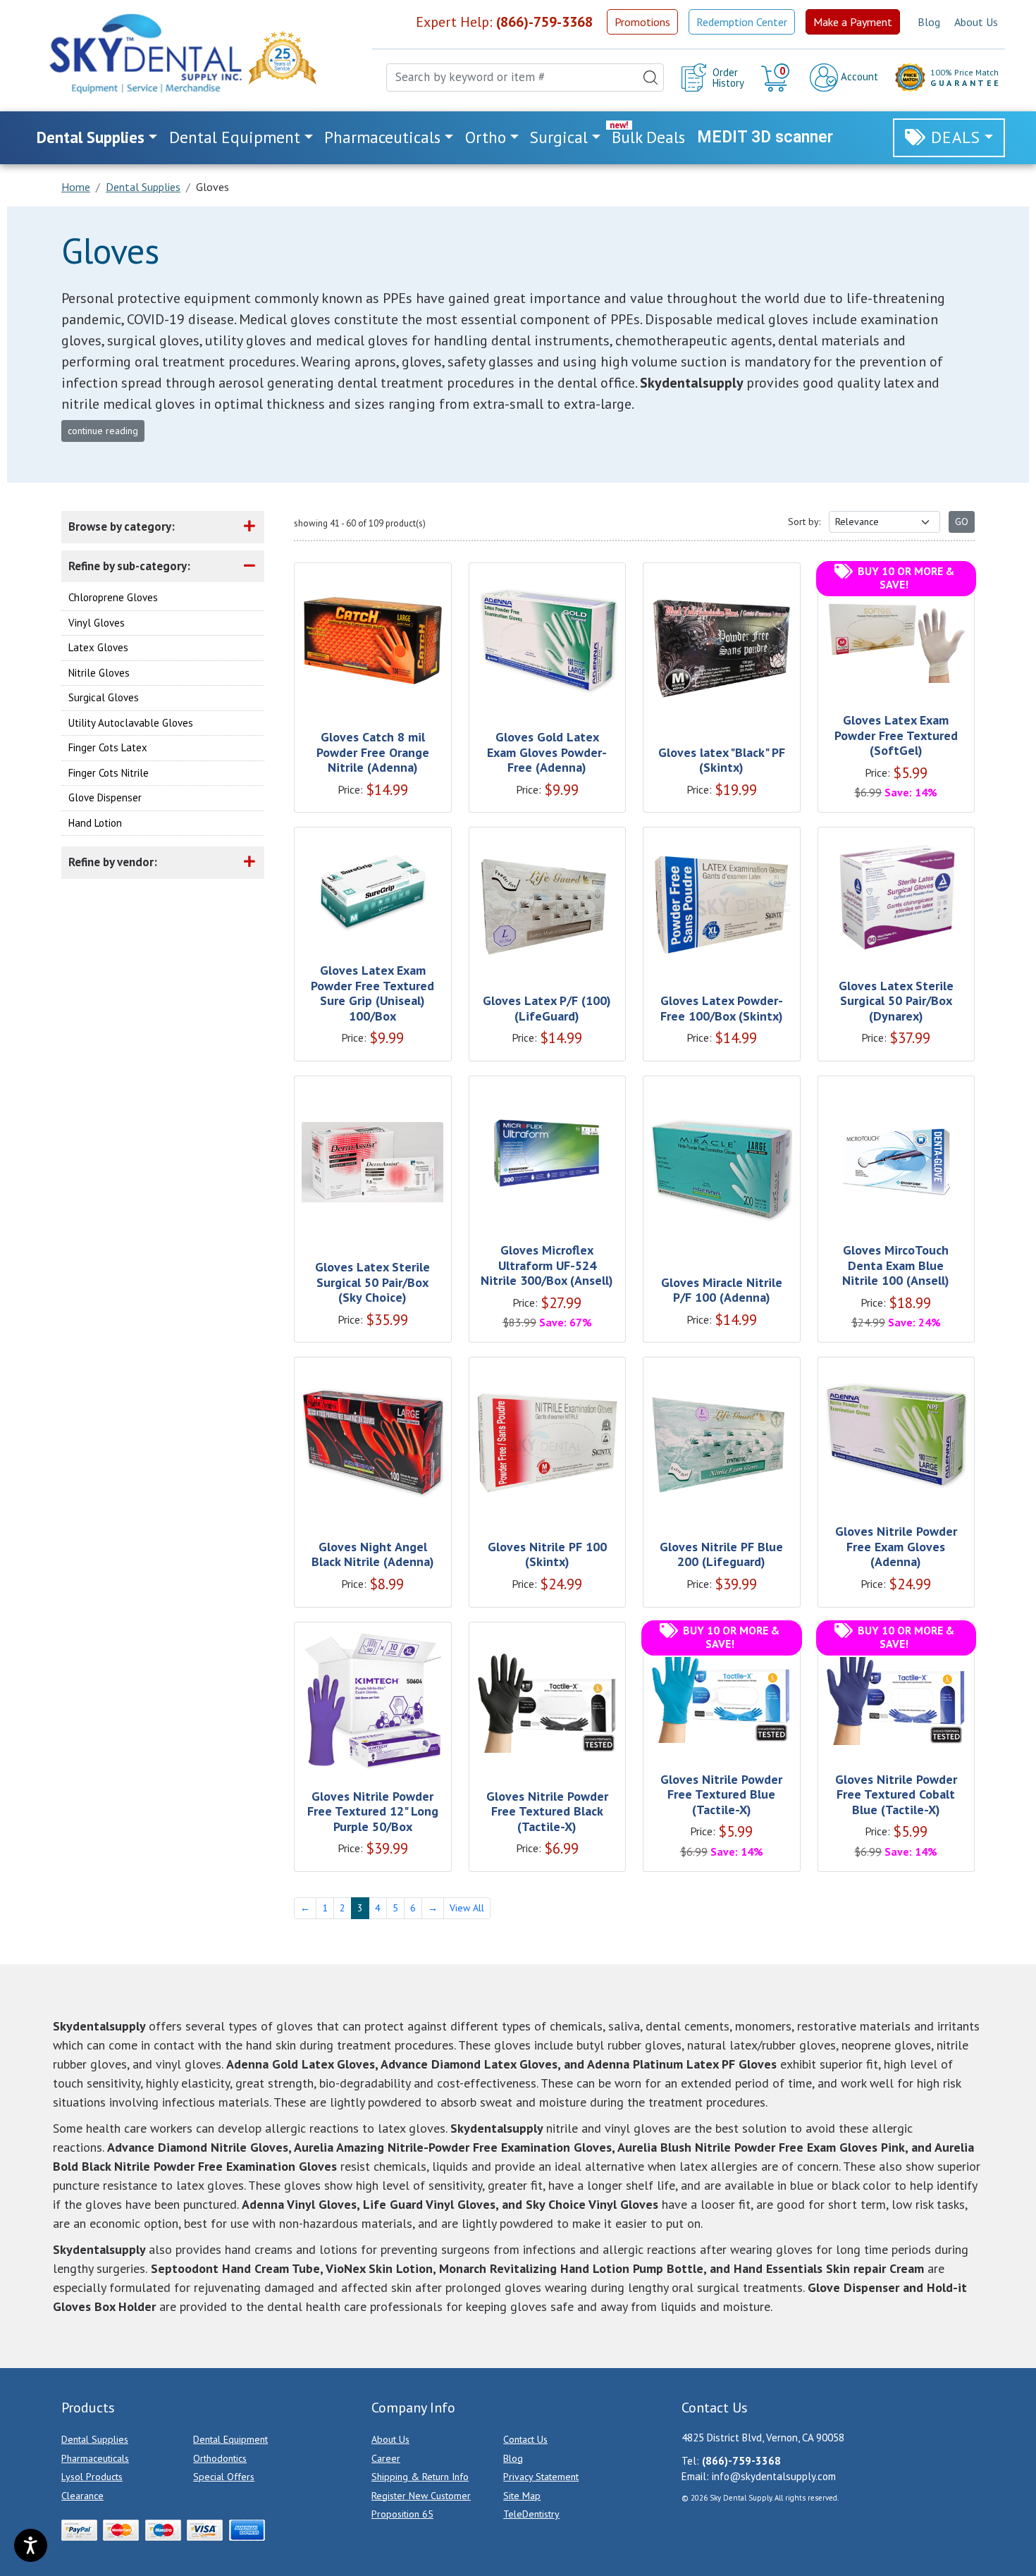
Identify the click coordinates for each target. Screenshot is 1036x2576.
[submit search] (650, 78)
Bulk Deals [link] (648, 137)
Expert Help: (504, 22)
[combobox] (525, 78)
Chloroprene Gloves (113, 597)
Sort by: (804, 522)
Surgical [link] (559, 137)
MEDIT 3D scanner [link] (765, 137)
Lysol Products (92, 2477)
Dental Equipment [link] (235, 137)
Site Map (522, 2496)
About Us (976, 22)
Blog (929, 22)
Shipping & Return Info (420, 2477)
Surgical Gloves (104, 697)
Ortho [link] (486, 137)
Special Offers (224, 2477)
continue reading (103, 431)
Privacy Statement (541, 2477)
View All (467, 1908)
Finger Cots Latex (108, 747)
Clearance (82, 2496)
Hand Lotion (95, 823)
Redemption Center (742, 22)
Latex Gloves (98, 647)
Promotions (642, 22)
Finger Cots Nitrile (109, 773)
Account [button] (858, 76)
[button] (777, 78)
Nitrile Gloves (99, 673)
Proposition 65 (402, 2514)
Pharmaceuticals (95, 2458)
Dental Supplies (95, 2439)
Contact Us (525, 2439)
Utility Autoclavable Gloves (131, 723)
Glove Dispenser (105, 797)
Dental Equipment (230, 2439)
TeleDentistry (531, 2514)
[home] (144, 54)
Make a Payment (853, 22)
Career (386, 2458)
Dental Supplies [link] (91, 137)
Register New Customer (421, 2496)
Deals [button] (956, 137)
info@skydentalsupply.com (774, 2476)
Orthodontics (220, 2458)
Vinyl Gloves (97, 623)
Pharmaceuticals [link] (382, 137)
